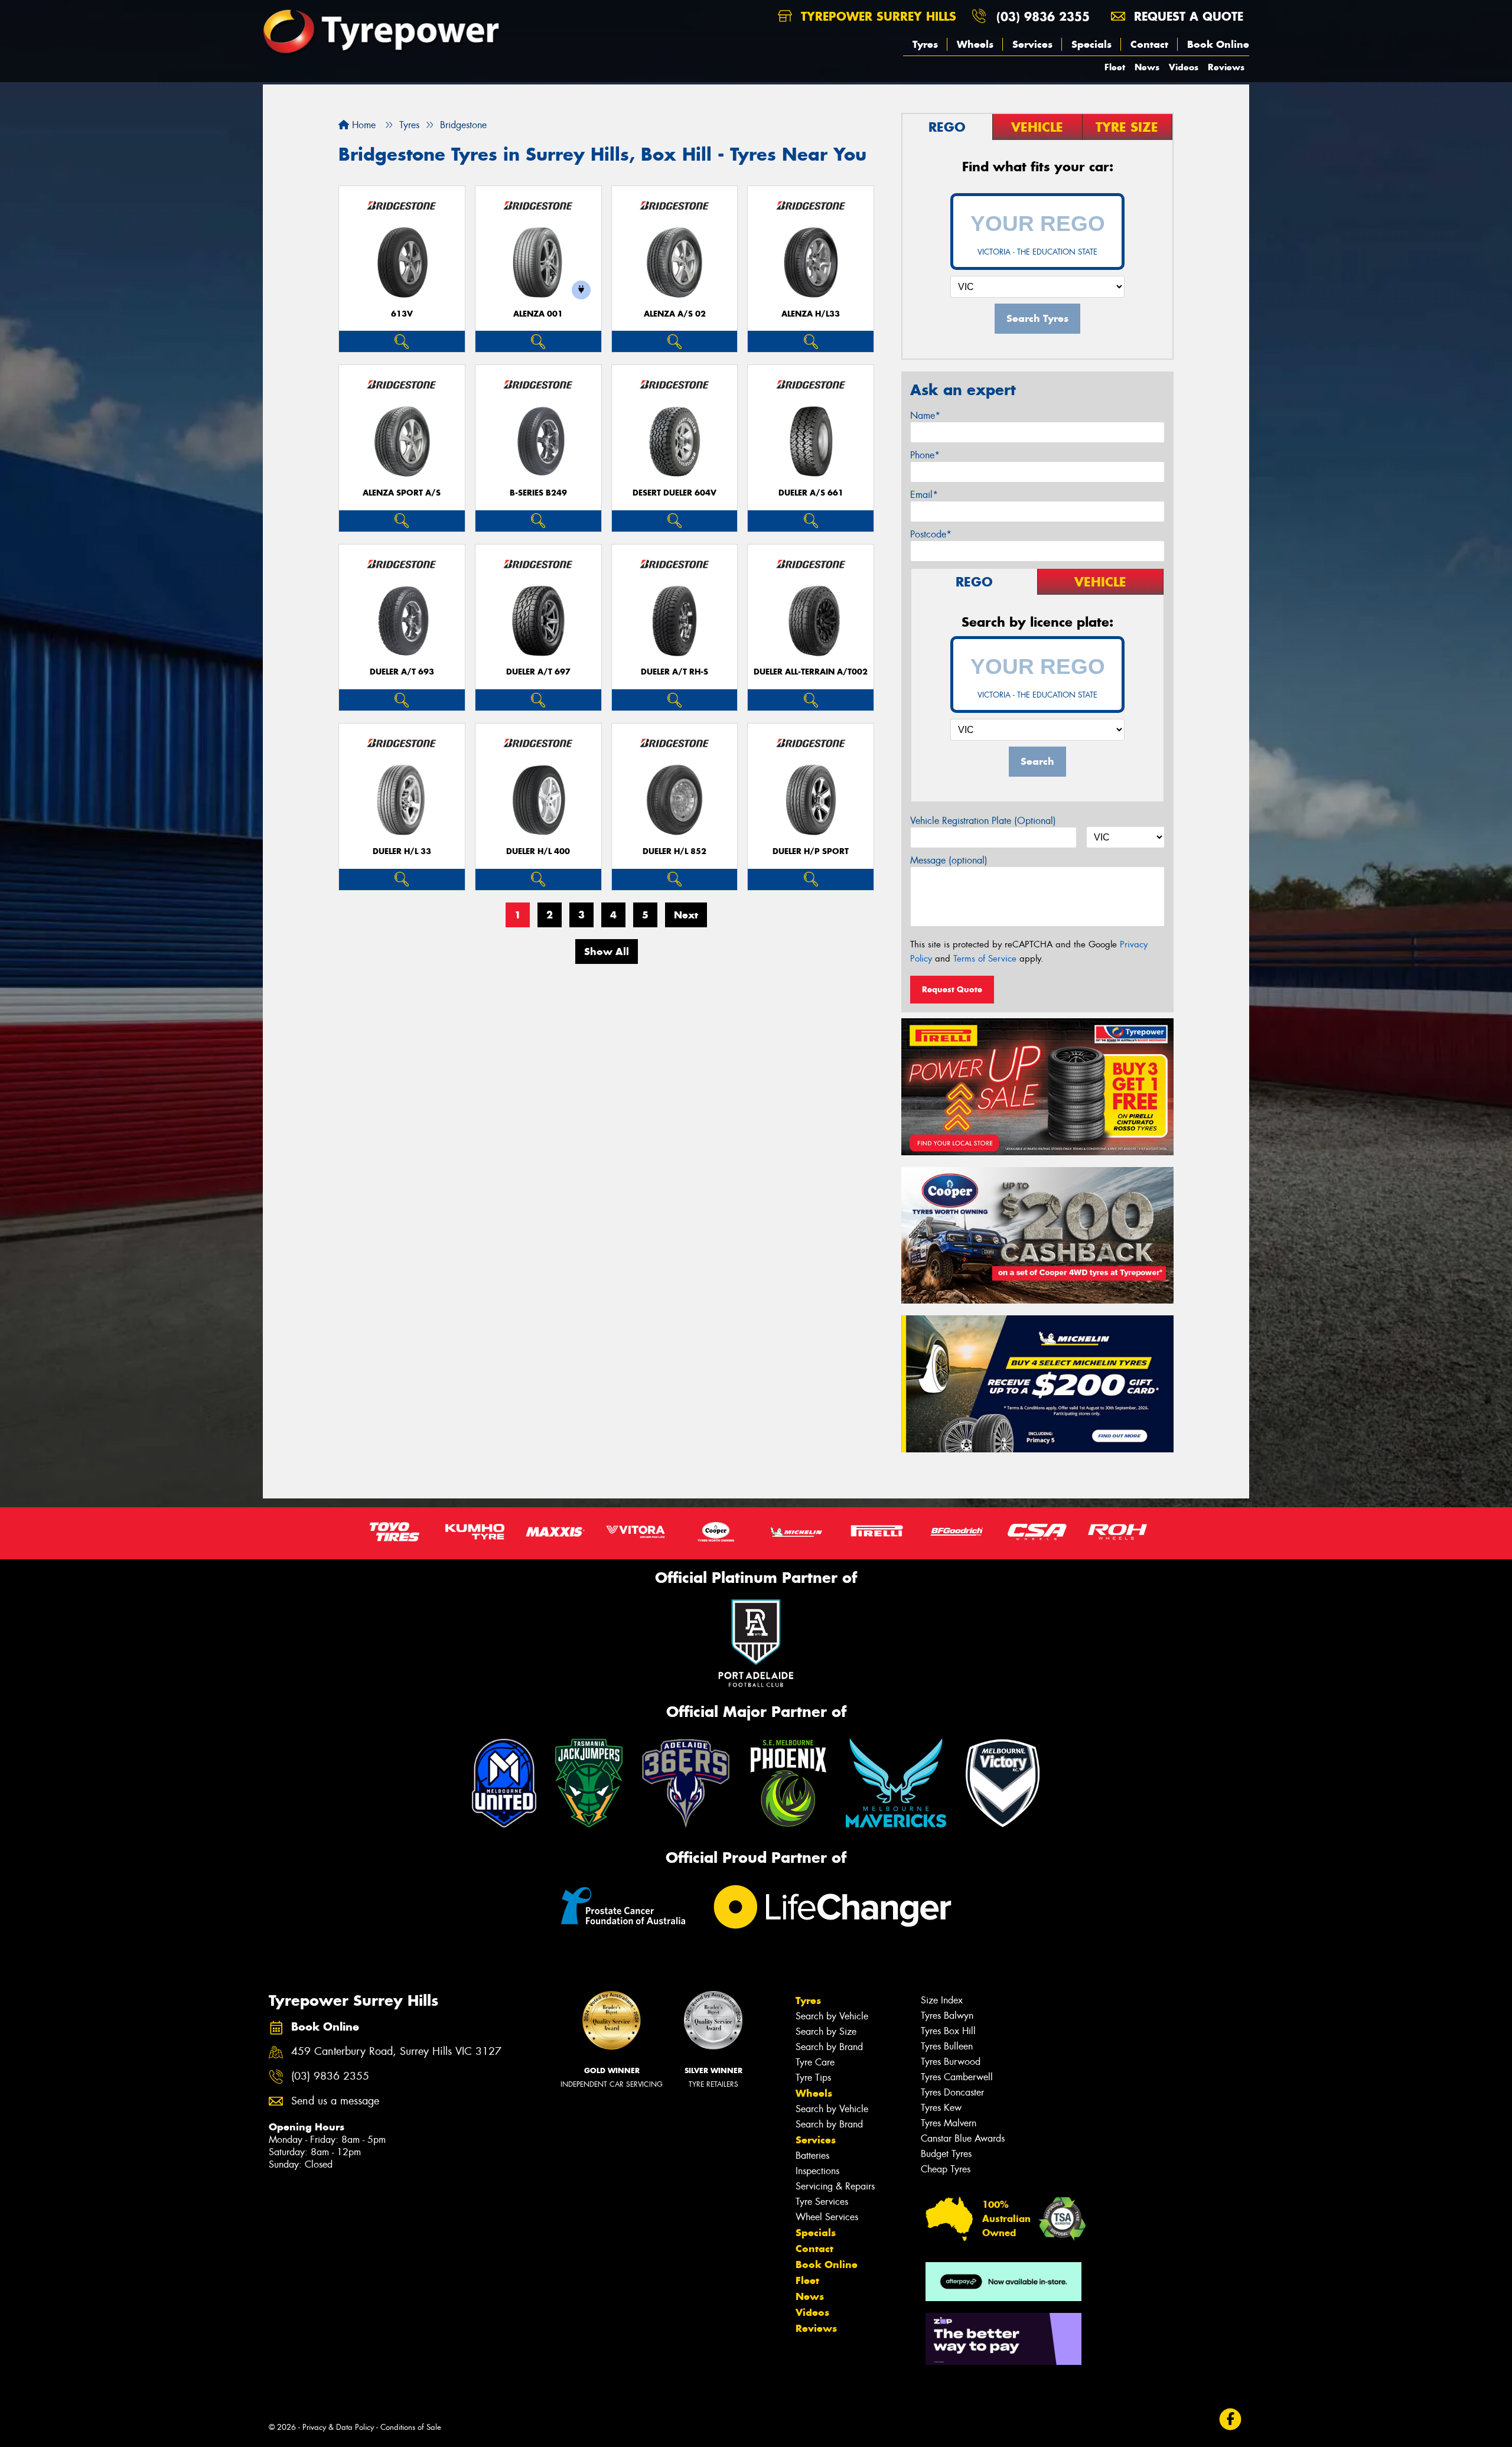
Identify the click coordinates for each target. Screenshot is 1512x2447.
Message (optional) (949, 860)
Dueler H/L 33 (402, 851)
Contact (1149, 44)
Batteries (812, 2156)
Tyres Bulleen (947, 2046)
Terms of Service (985, 959)
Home (362, 125)
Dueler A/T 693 (402, 672)
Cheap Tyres (946, 2169)
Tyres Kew (941, 2108)
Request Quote (952, 989)
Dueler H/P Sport (811, 851)
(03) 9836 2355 (1043, 16)
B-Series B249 (538, 493)
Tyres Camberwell (957, 2077)
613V (402, 314)
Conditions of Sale (411, 2427)
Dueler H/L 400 (538, 851)
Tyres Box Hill (948, 2031)
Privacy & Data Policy (338, 2427)
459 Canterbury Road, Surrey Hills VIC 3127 (396, 2052)
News (1147, 67)
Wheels (975, 44)
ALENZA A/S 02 (675, 314)
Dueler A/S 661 (811, 493)
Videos (1184, 67)
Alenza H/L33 (811, 314)
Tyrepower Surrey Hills (876, 16)
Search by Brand (829, 2047)
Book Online (1218, 44)
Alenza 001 (538, 314)
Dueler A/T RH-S (674, 672)
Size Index (942, 2000)
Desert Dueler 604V (674, 493)
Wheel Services (827, 2217)
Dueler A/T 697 (538, 672)
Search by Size (826, 2031)
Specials (1091, 44)
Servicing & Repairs (835, 2186)
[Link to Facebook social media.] (1231, 2420)
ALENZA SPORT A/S (402, 493)
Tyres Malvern (949, 2123)
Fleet (1115, 67)
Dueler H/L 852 (674, 851)
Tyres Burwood (951, 2062)
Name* (925, 416)
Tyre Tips (813, 2078)
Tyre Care (815, 2062)
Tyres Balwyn (947, 2016)
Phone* (925, 455)
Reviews (1226, 67)
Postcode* (931, 534)
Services (1032, 44)
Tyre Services (822, 2202)
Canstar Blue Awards (963, 2138)
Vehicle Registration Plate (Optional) (983, 821)
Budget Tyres (946, 2154)
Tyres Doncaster (952, 2092)
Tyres (925, 44)
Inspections (817, 2171)
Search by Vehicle (832, 2016)
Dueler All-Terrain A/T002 (811, 672)
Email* (924, 495)
